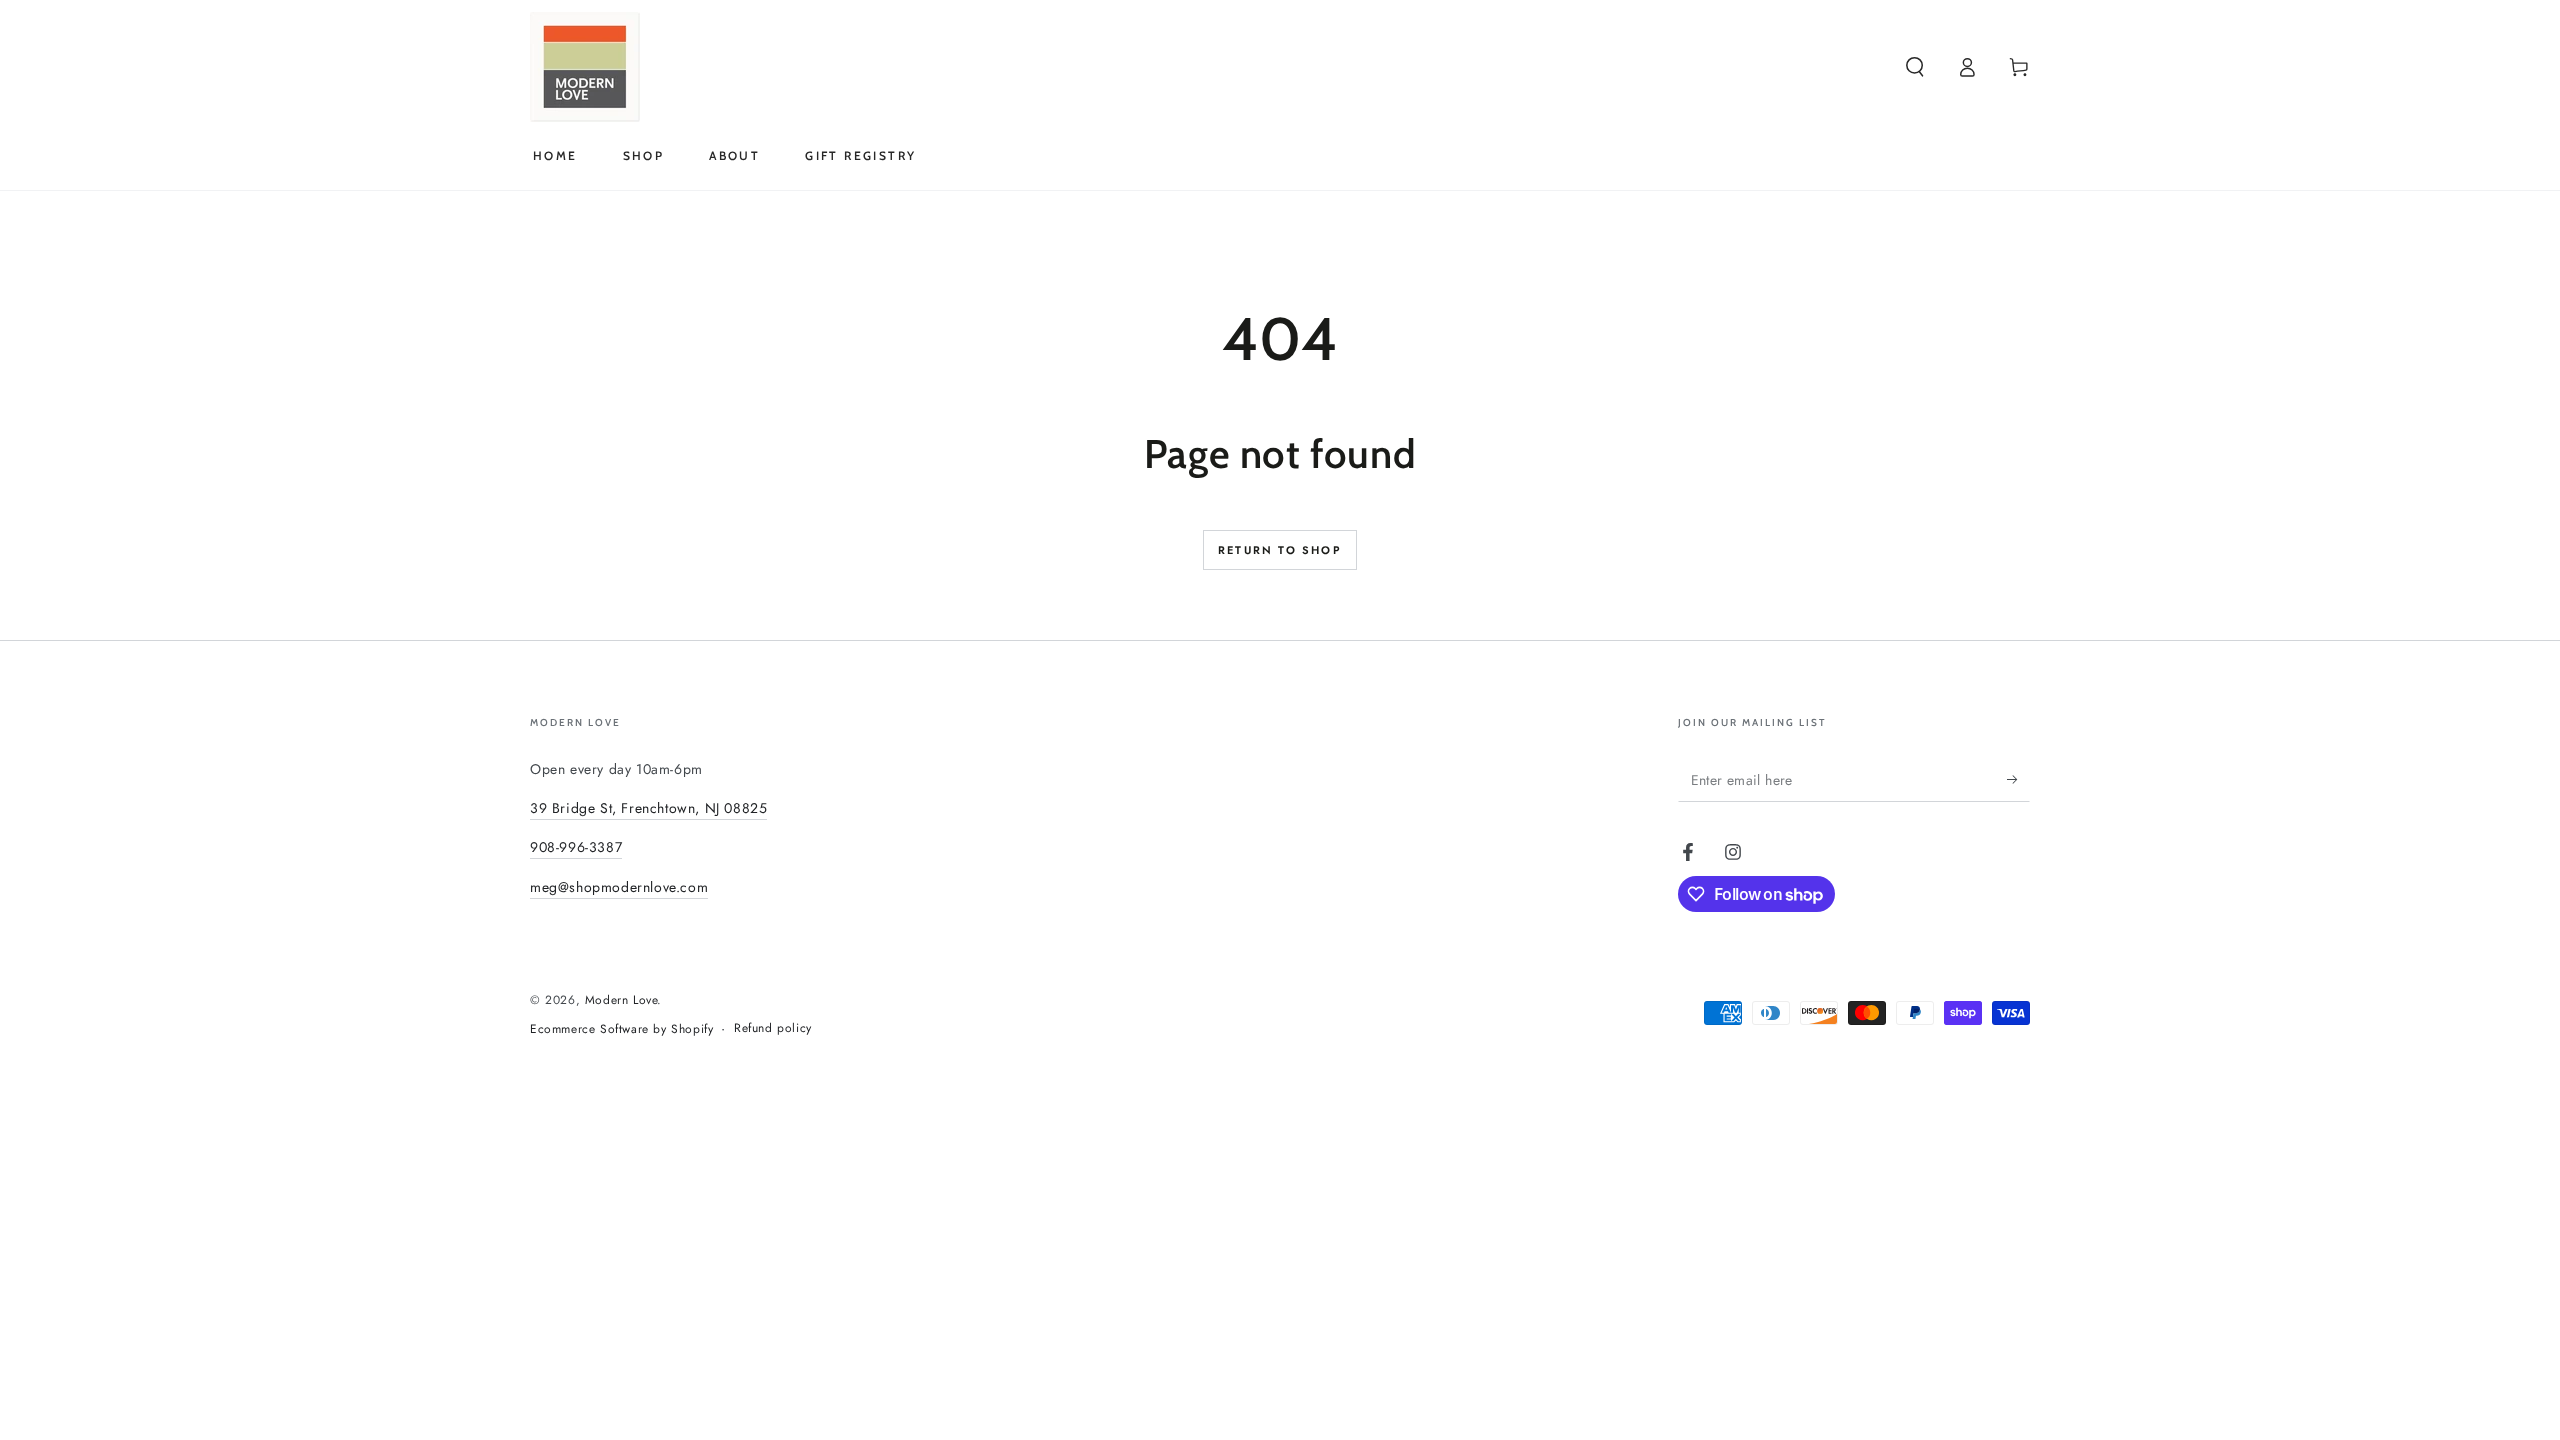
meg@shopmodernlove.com (619, 887)
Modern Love (621, 1000)
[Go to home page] (585, 67)
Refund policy (773, 1028)
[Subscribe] (2018, 779)
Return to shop (1280, 550)
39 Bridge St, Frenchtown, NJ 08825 (648, 808)
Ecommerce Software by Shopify (621, 1029)
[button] (1915, 67)
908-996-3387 (576, 847)
